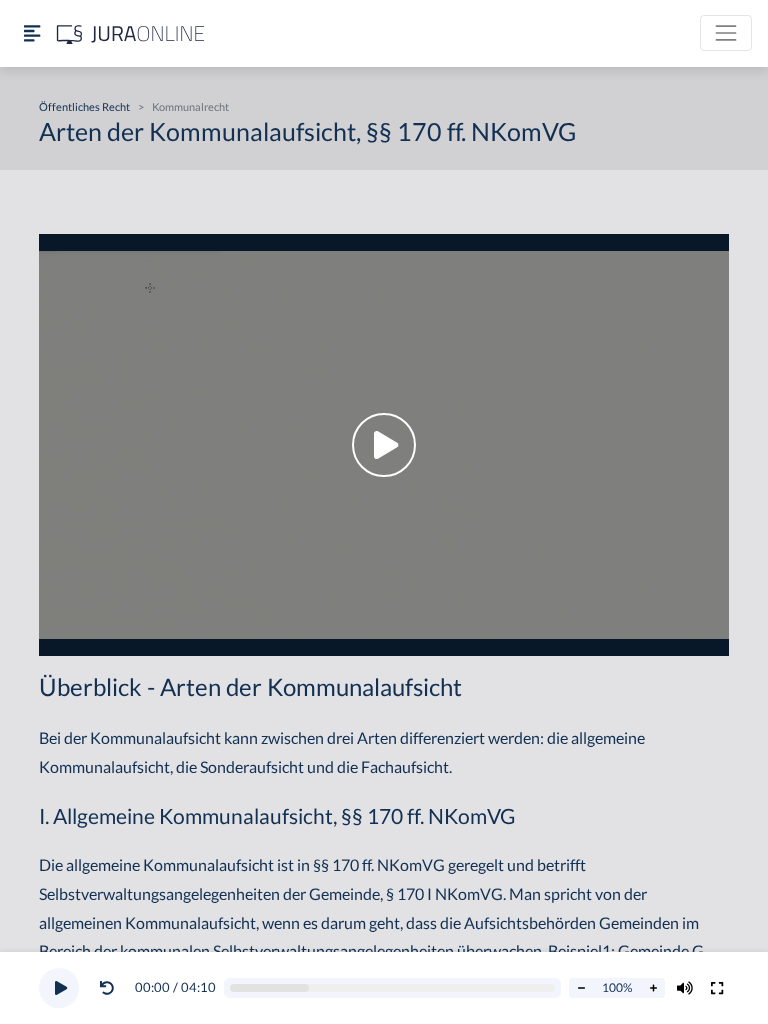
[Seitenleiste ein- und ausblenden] (32, 33)
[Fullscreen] (717, 988)
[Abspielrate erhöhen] (653, 988)
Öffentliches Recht (84, 106)
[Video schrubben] (393, 988)
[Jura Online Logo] (131, 33)
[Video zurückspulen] (107, 988)
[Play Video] (384, 445)
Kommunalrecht (190, 106)
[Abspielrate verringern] (581, 988)
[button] (111, 988)
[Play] (59, 988)
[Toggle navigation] (726, 33)
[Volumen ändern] (685, 988)
